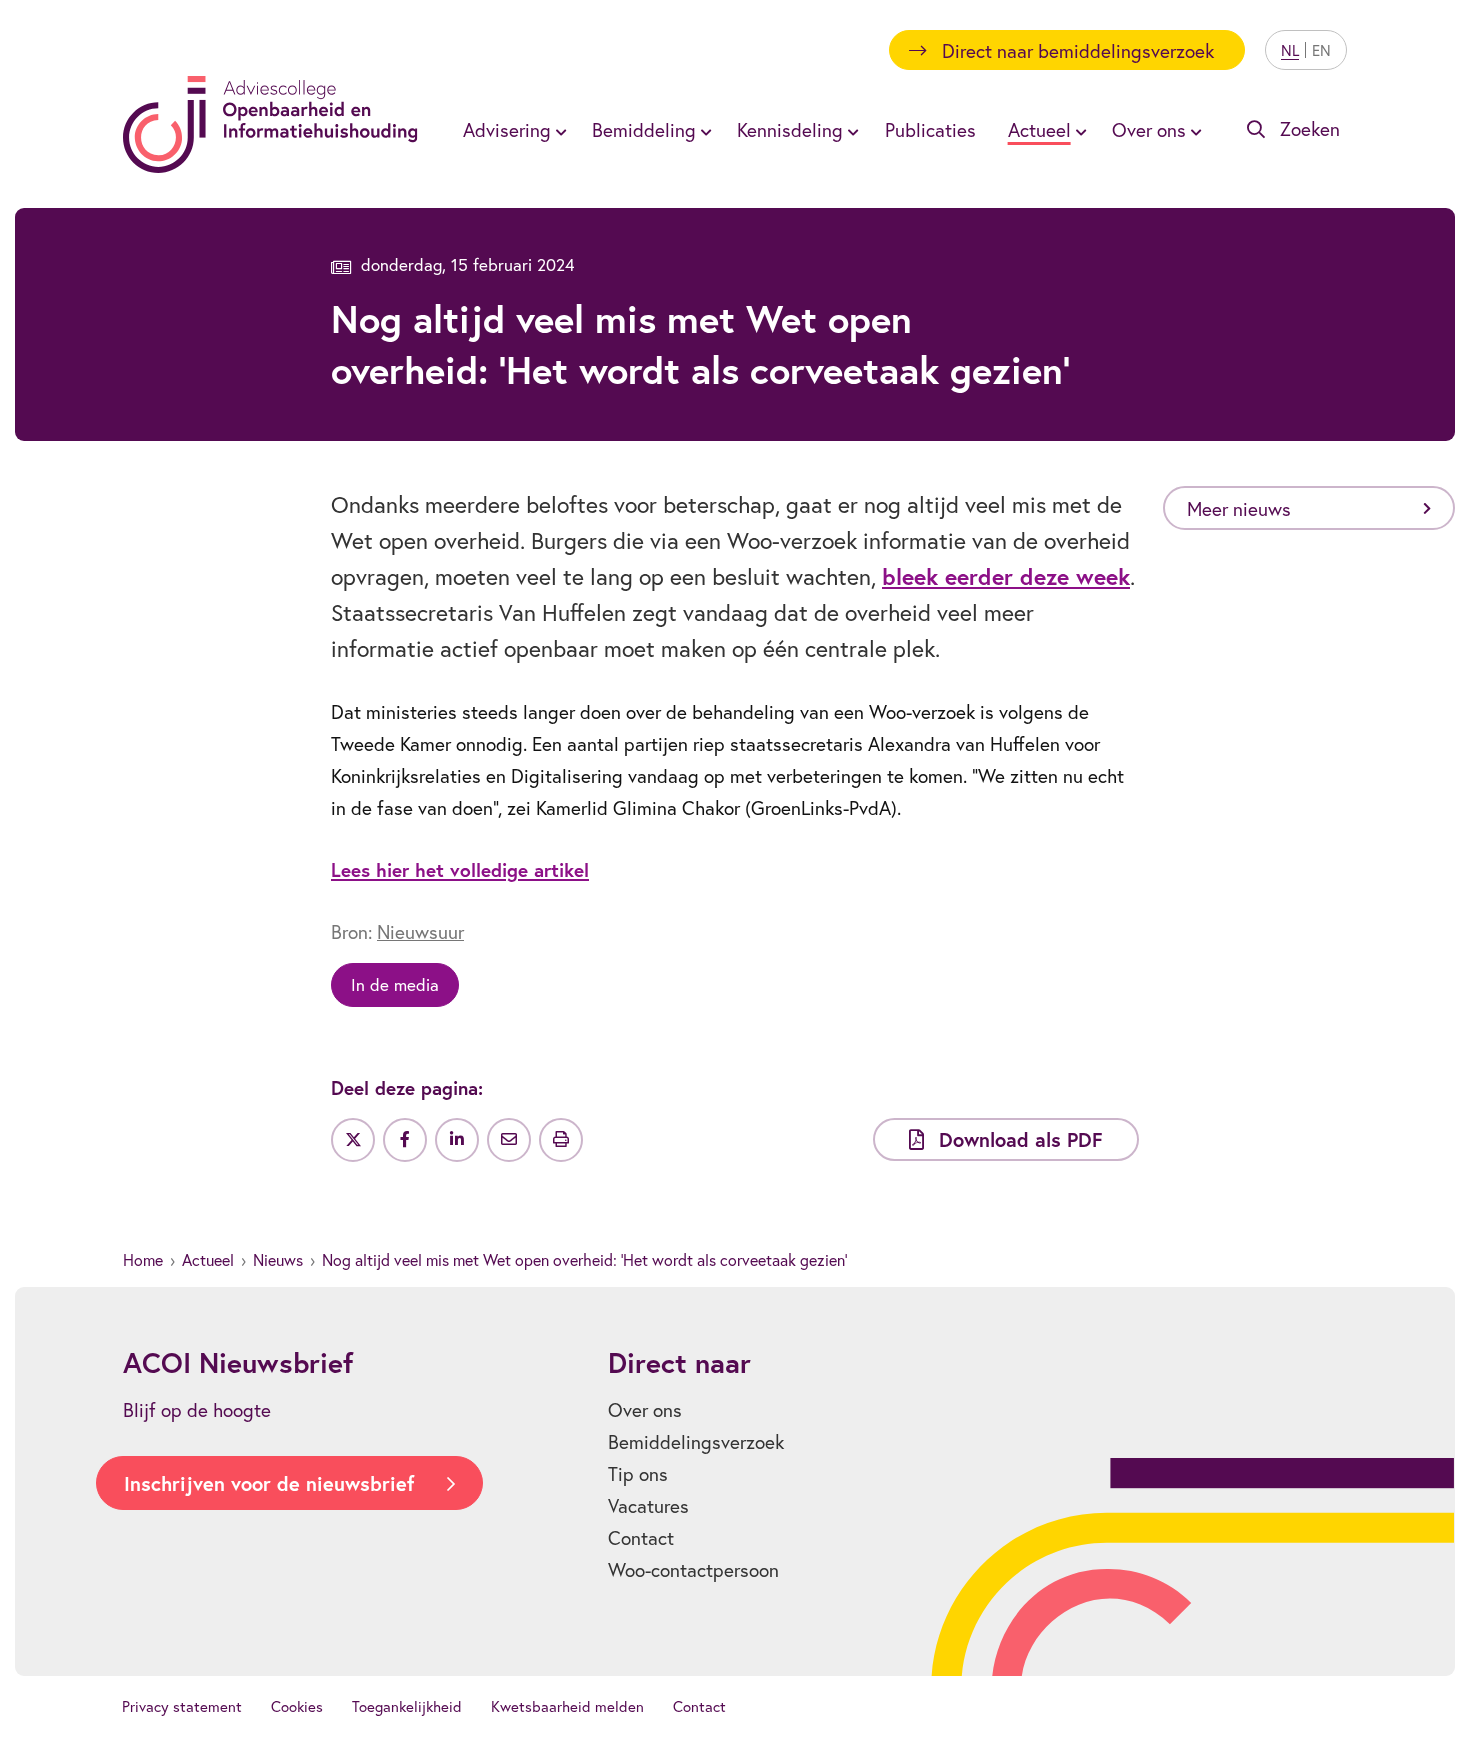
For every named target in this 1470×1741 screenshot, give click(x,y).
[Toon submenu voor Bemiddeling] (703, 130)
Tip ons (638, 1473)
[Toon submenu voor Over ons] (1193, 130)
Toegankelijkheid (407, 1706)
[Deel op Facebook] (405, 1140)
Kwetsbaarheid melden (567, 1706)
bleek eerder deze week (1006, 576)
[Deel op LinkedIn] (457, 1140)
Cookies (297, 1706)
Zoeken (1310, 128)
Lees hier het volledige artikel (460, 869)
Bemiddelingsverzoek (696, 1441)
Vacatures (648, 1505)
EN (1321, 50)
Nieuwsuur (420, 931)
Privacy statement (182, 1706)
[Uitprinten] (561, 1140)
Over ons (645, 1409)
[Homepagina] (270, 124)
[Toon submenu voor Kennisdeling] (850, 130)
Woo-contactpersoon (693, 1569)
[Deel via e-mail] (509, 1140)
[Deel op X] (353, 1140)
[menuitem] (511, 129)
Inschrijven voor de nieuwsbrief (269, 1483)
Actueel (208, 1259)
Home (143, 1259)
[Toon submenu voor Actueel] (1078, 130)
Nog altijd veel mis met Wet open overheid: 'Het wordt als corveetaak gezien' (584, 1259)
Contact (641, 1537)
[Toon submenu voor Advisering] (558, 130)
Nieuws (278, 1259)
